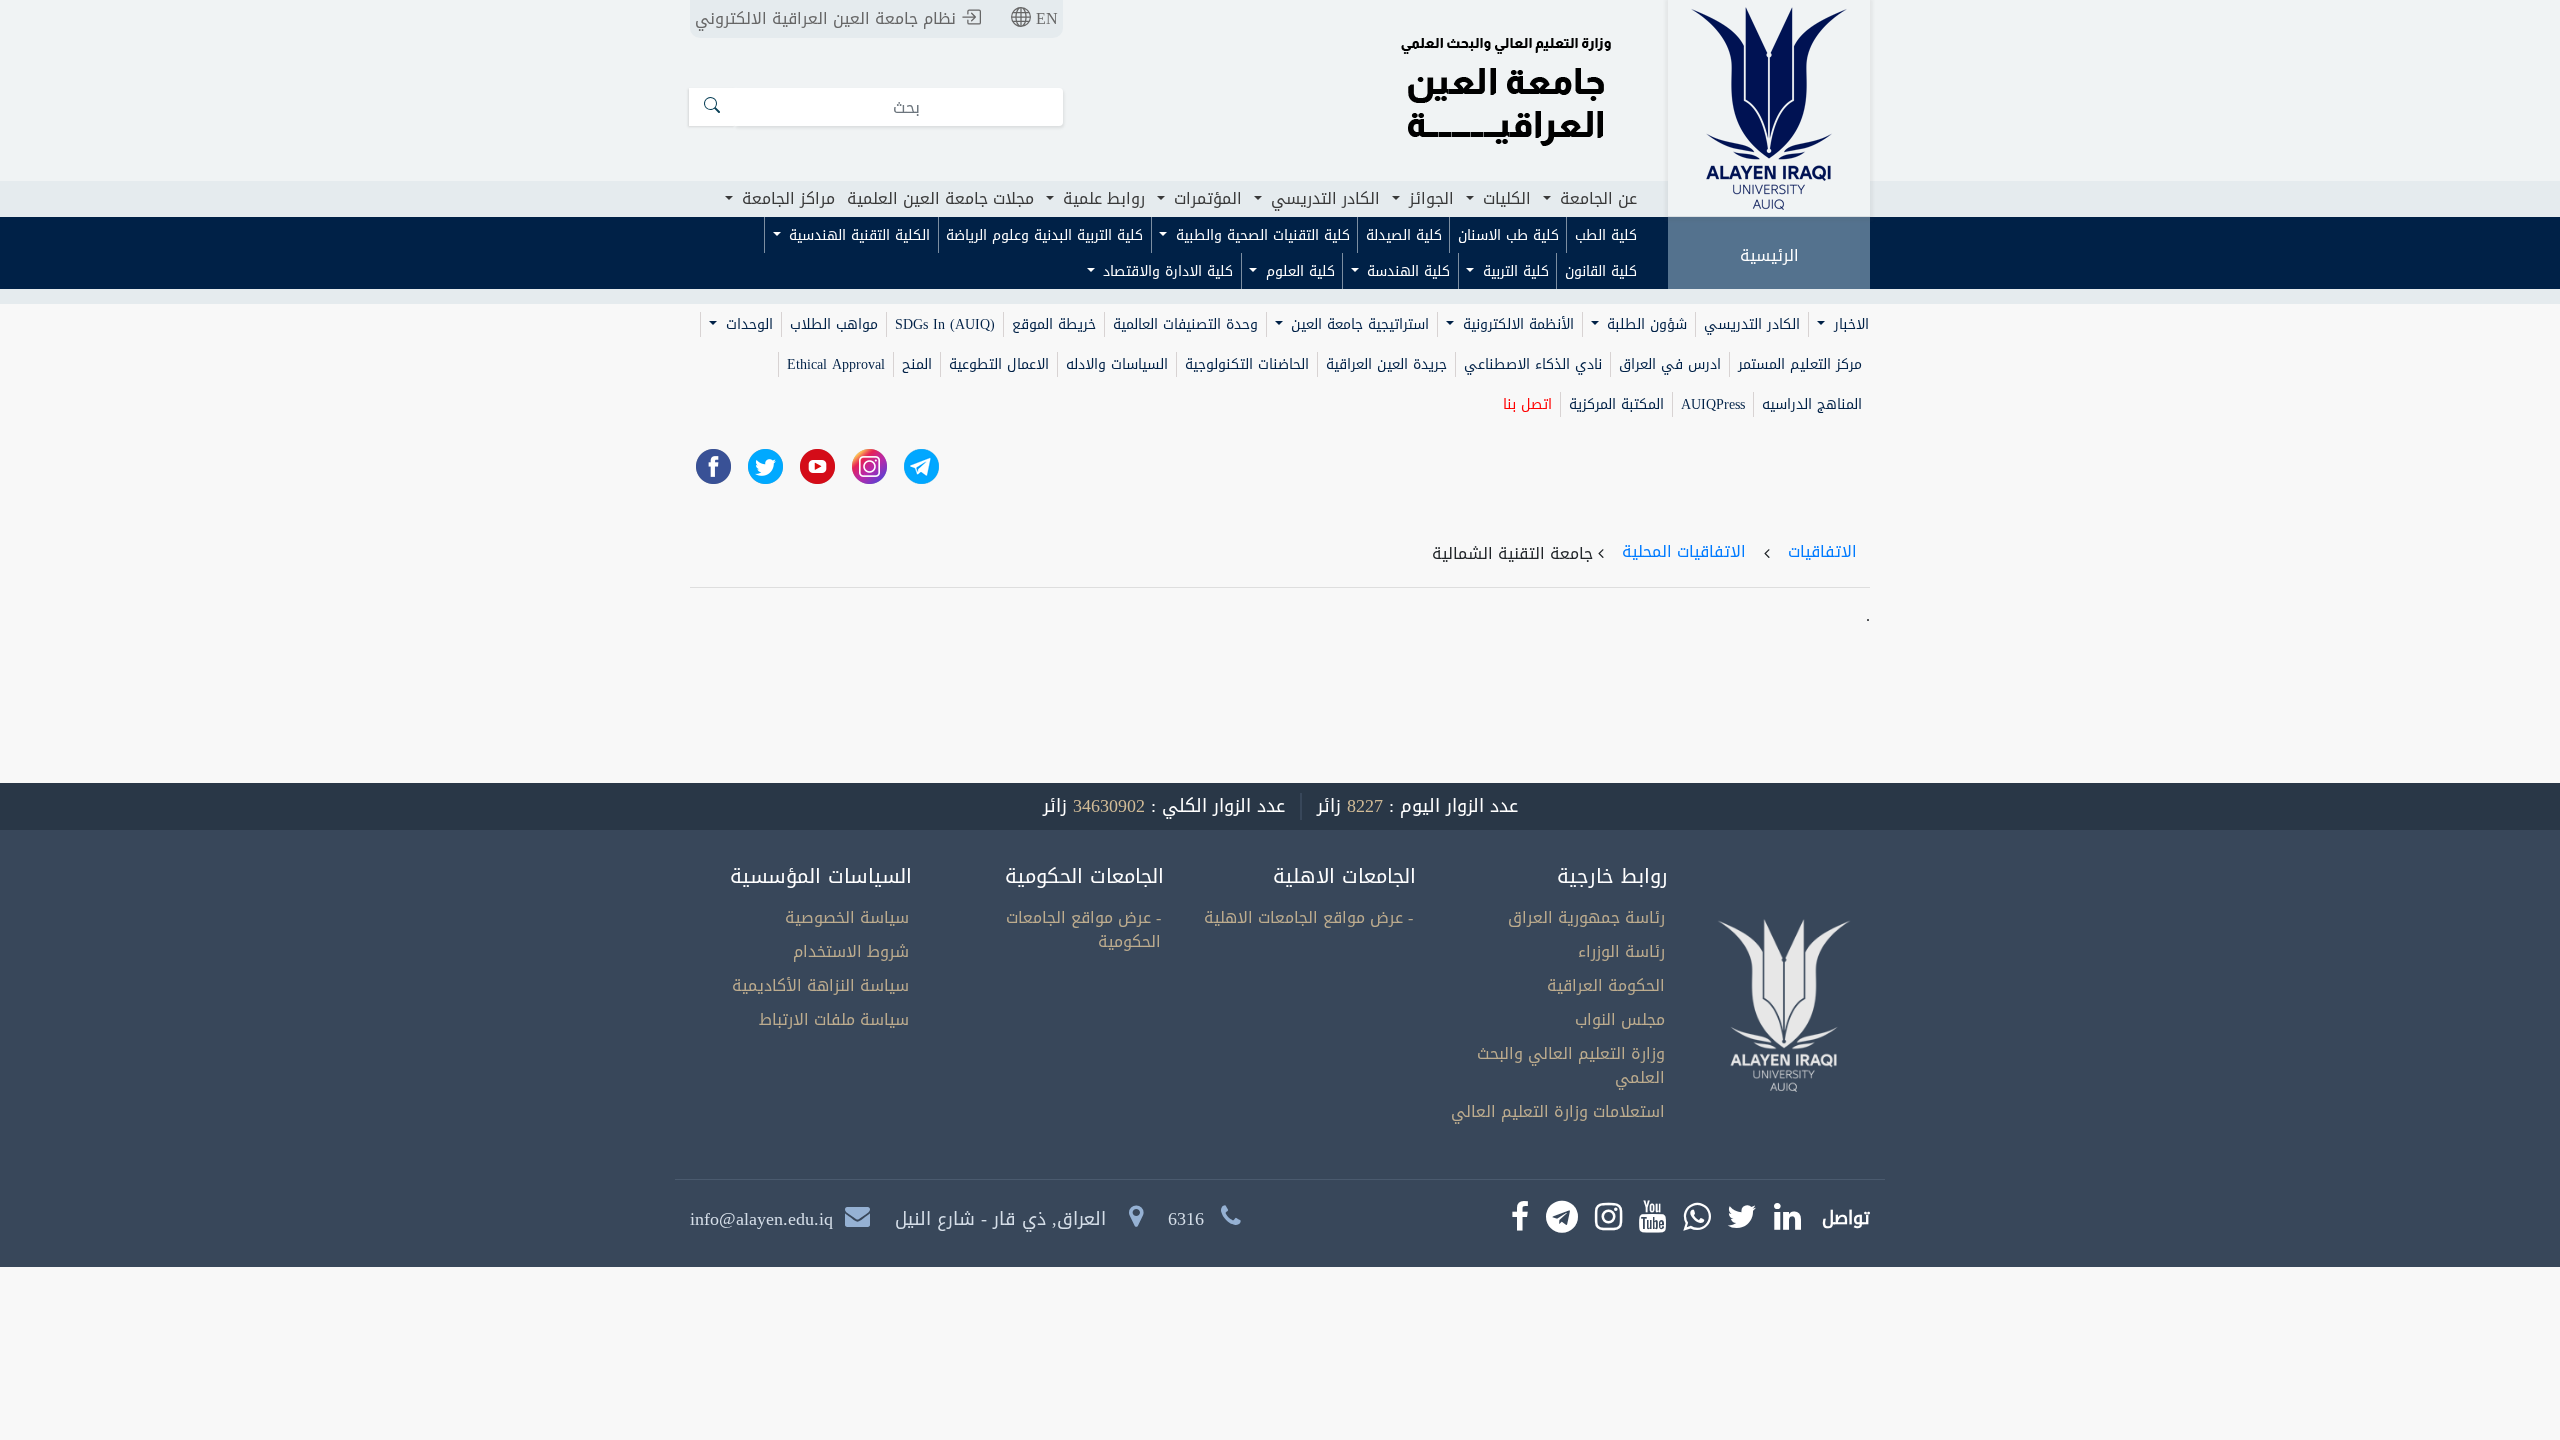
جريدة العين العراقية (1386, 364)
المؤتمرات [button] (1205, 198)
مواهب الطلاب (834, 324)
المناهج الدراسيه (1812, 404)
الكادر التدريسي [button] (1323, 198)
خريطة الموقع (1054, 324)
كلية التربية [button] (1513, 271)
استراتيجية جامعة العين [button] (1357, 324)
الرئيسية (1769, 255)
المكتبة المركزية (1616, 404)
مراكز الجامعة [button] (786, 198)
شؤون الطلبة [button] (1644, 324)
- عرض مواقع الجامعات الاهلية (1308, 917)
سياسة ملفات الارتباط (834, 1019)
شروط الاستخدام (851, 951)
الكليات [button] (1504, 198)
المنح (917, 364)
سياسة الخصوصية (847, 917)
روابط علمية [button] (1101, 198)
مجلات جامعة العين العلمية (940, 198)
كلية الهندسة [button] (1406, 271)
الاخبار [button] (1849, 324)
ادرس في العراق (1670, 364)
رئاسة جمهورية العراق (1586, 917)
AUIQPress (1713, 404)
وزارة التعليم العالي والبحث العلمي (1571, 1065)
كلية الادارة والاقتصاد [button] (1165, 271)
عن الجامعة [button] (1596, 198)
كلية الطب (1606, 235)
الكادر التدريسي (1752, 324)
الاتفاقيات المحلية (1684, 551)
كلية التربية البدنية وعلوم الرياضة (1044, 235)
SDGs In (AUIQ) (945, 324)
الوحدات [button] (747, 324)
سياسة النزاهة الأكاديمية (820, 985)
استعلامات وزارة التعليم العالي (1558, 1111)
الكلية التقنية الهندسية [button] (857, 235)
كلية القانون (1601, 271)
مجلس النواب (1620, 1019)
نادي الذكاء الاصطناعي (1533, 364)
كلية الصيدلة (1404, 235)
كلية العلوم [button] (1298, 271)
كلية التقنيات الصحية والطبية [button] (1260, 235)
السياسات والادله (1117, 364)
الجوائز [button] (1429, 198)
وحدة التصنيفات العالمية (1185, 324)
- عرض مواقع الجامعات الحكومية (1083, 929)
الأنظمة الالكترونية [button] (1516, 324)
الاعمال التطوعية (999, 364)
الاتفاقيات (1822, 551)
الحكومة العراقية (1606, 985)
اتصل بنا (1527, 404)
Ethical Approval (836, 364)
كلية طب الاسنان (1508, 235)
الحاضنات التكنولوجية (1247, 364)
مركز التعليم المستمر (1800, 364)
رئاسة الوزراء (1621, 951)
